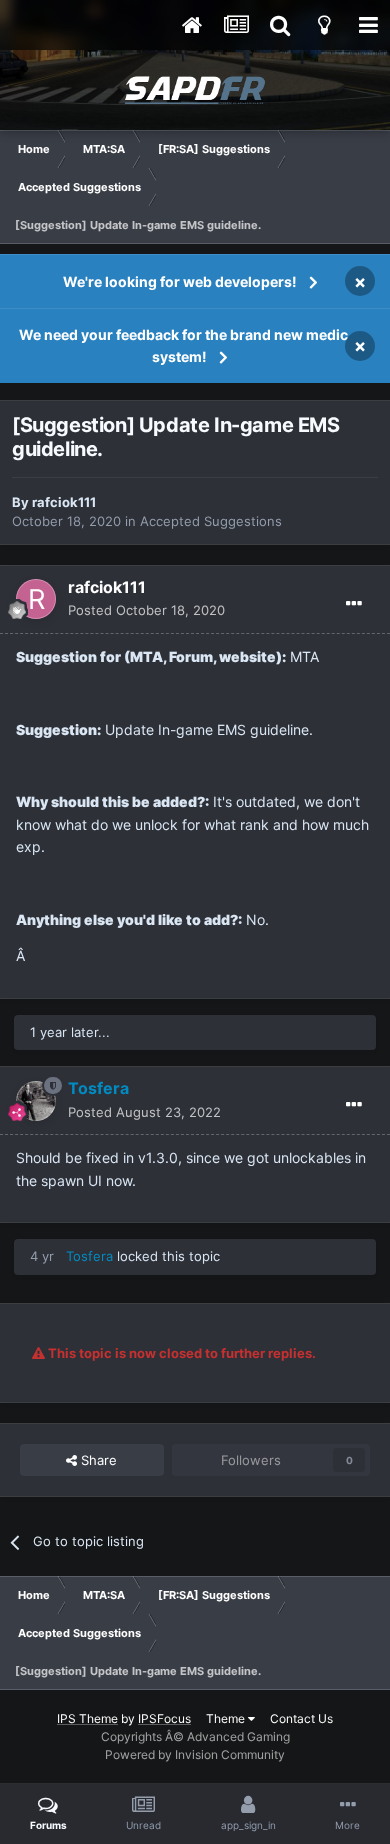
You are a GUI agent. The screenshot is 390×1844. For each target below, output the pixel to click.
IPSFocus (164, 1718)
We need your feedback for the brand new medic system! (183, 345)
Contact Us (301, 1718)
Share (97, 1460)
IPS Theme (87, 1718)
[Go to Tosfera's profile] (36, 1101)
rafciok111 (64, 502)
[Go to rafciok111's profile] (36, 599)
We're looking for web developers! (180, 281)
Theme (227, 1718)
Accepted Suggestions (211, 521)
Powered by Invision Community (195, 1754)
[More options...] (354, 604)
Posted (146, 610)
